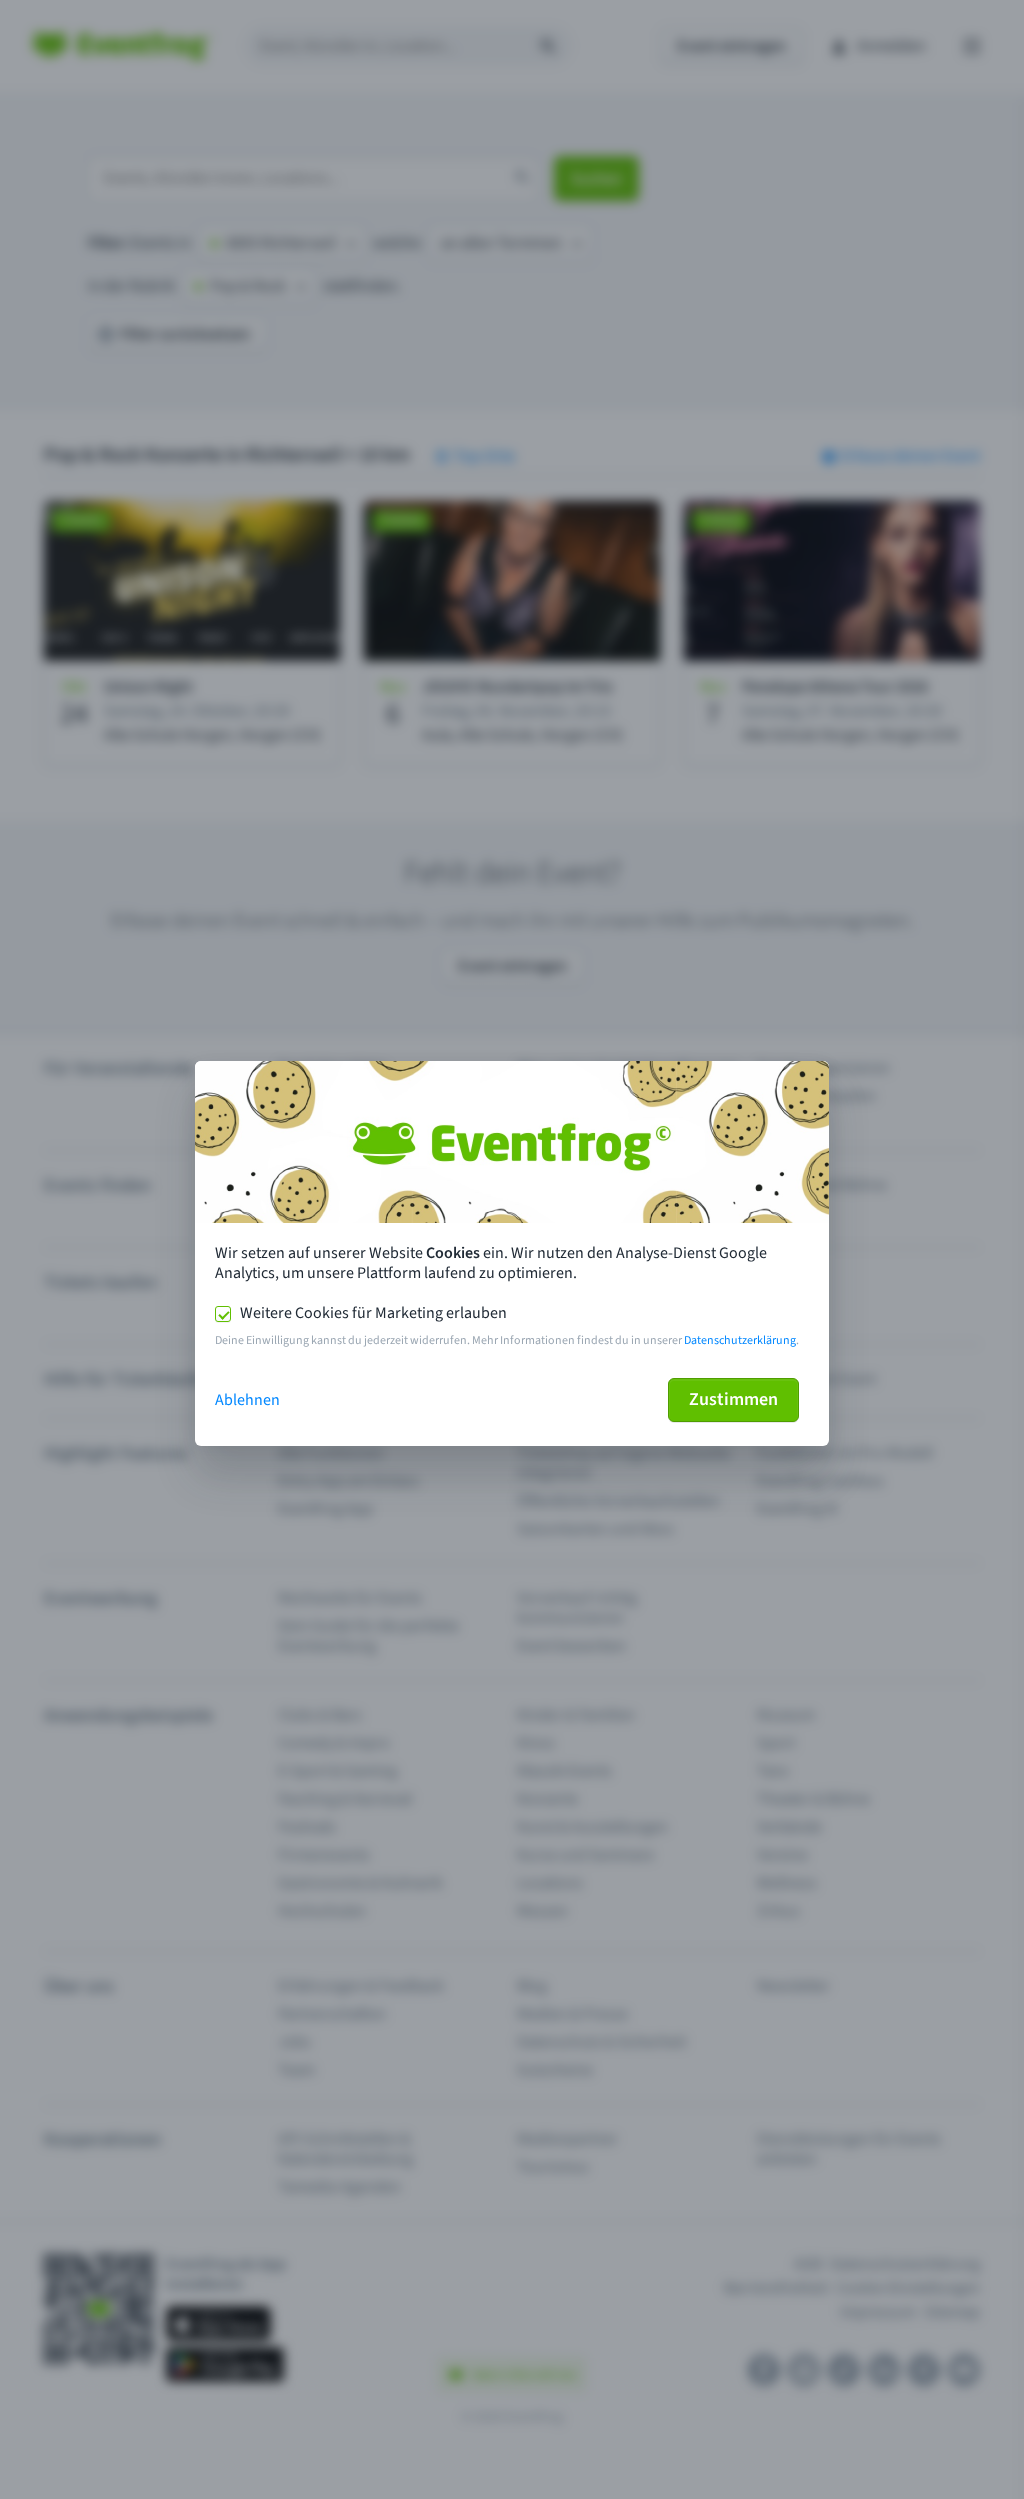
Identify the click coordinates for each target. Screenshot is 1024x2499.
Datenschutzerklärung (740, 1340)
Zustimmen (733, 1399)
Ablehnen (247, 1400)
